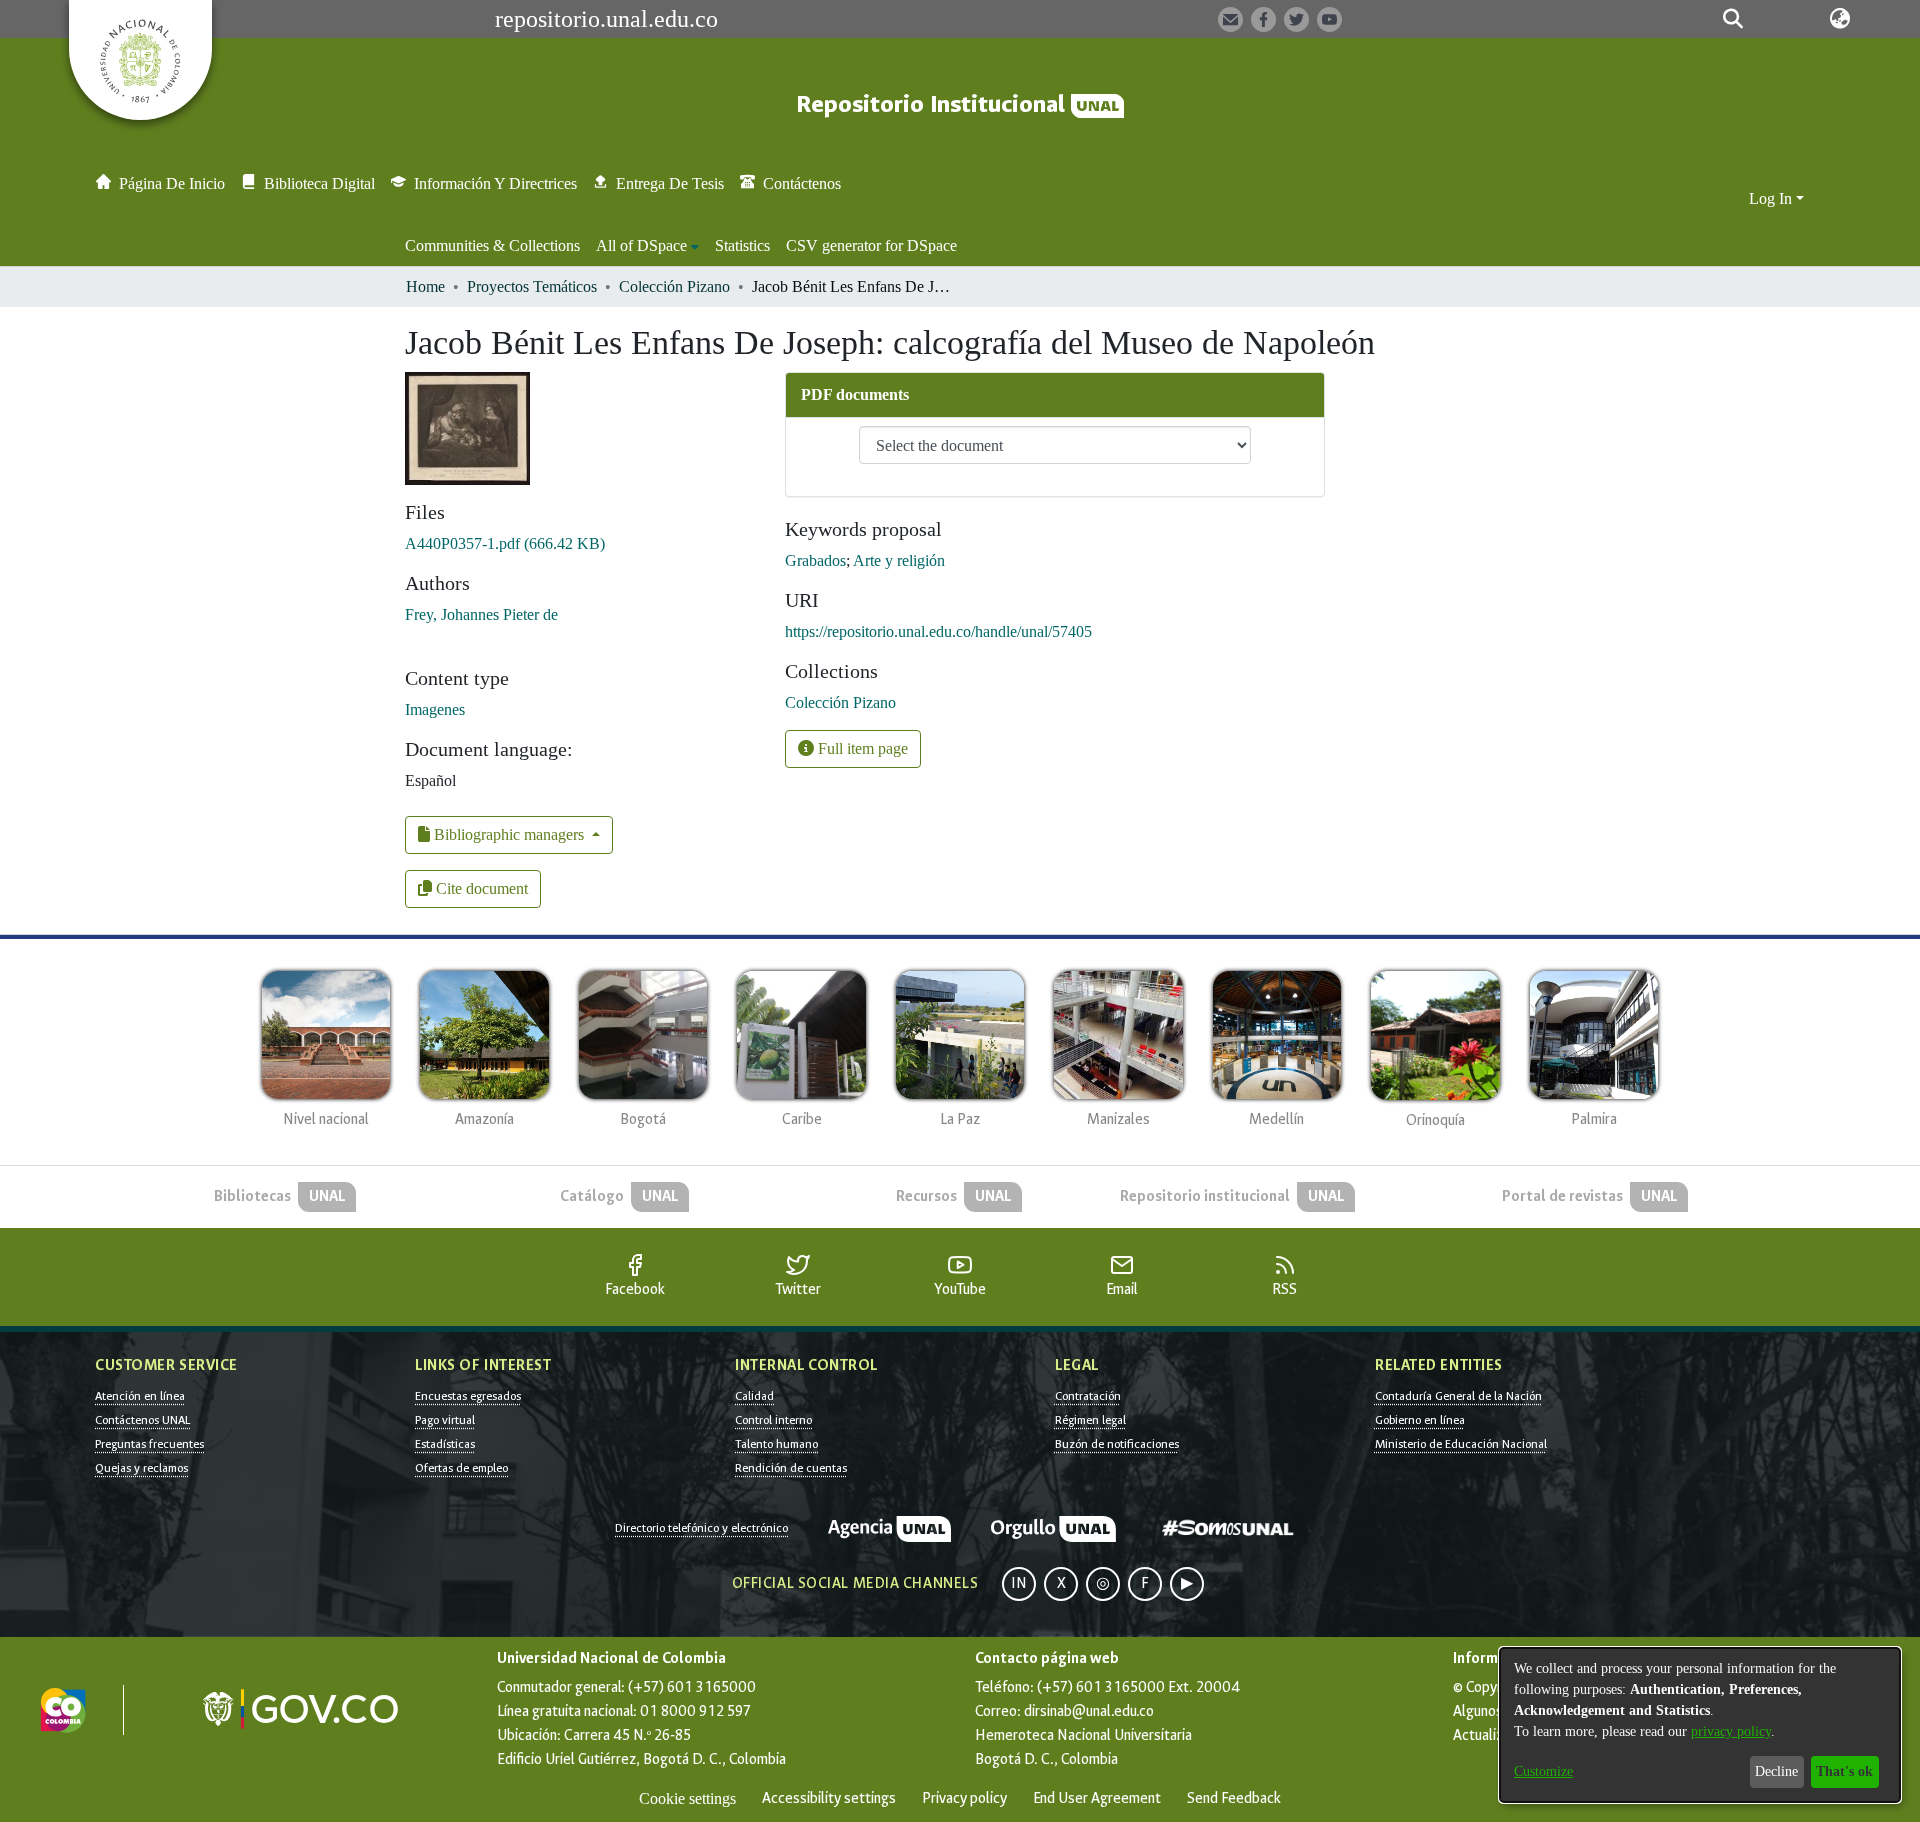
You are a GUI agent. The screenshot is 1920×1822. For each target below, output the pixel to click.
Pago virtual (445, 1420)
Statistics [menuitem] (742, 245)
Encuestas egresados (468, 1396)
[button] (1732, 19)
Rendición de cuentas (791, 1468)
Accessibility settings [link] (829, 1798)
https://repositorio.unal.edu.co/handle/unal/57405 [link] (938, 631)
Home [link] (425, 286)
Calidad (754, 1396)
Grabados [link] (815, 560)
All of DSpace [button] (641, 245)
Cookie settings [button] (687, 1798)
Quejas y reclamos (141, 1468)
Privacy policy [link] (964, 1798)
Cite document (480, 888)
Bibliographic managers (509, 834)
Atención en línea (140, 1396)
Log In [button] (1772, 198)
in (1019, 1583)
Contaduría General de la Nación (1458, 1396)
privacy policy (1731, 1731)
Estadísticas (445, 1444)
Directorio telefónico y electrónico (701, 1528)
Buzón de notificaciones (1117, 1444)
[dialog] (1700, 1725)
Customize (1543, 1771)
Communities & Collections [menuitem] (492, 245)
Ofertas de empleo (461, 1468)
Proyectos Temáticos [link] (532, 286)
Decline (1776, 1771)
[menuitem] (647, 246)
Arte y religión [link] (899, 560)
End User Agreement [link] (1097, 1798)
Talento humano (776, 1444)
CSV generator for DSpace (871, 245)
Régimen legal (1090, 1420)
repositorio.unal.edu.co (606, 19)
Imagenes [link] (435, 709)
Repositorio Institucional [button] (933, 104)
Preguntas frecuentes (149, 1444)
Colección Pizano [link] (674, 286)
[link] (505, 543)
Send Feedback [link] (1234, 1798)
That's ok (1844, 1771)
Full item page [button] (861, 748)
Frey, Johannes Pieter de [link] (481, 614)
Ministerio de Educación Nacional (1461, 1444)
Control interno (773, 1420)
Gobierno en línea (1420, 1420)
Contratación (1088, 1396)
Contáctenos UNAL (142, 1420)
